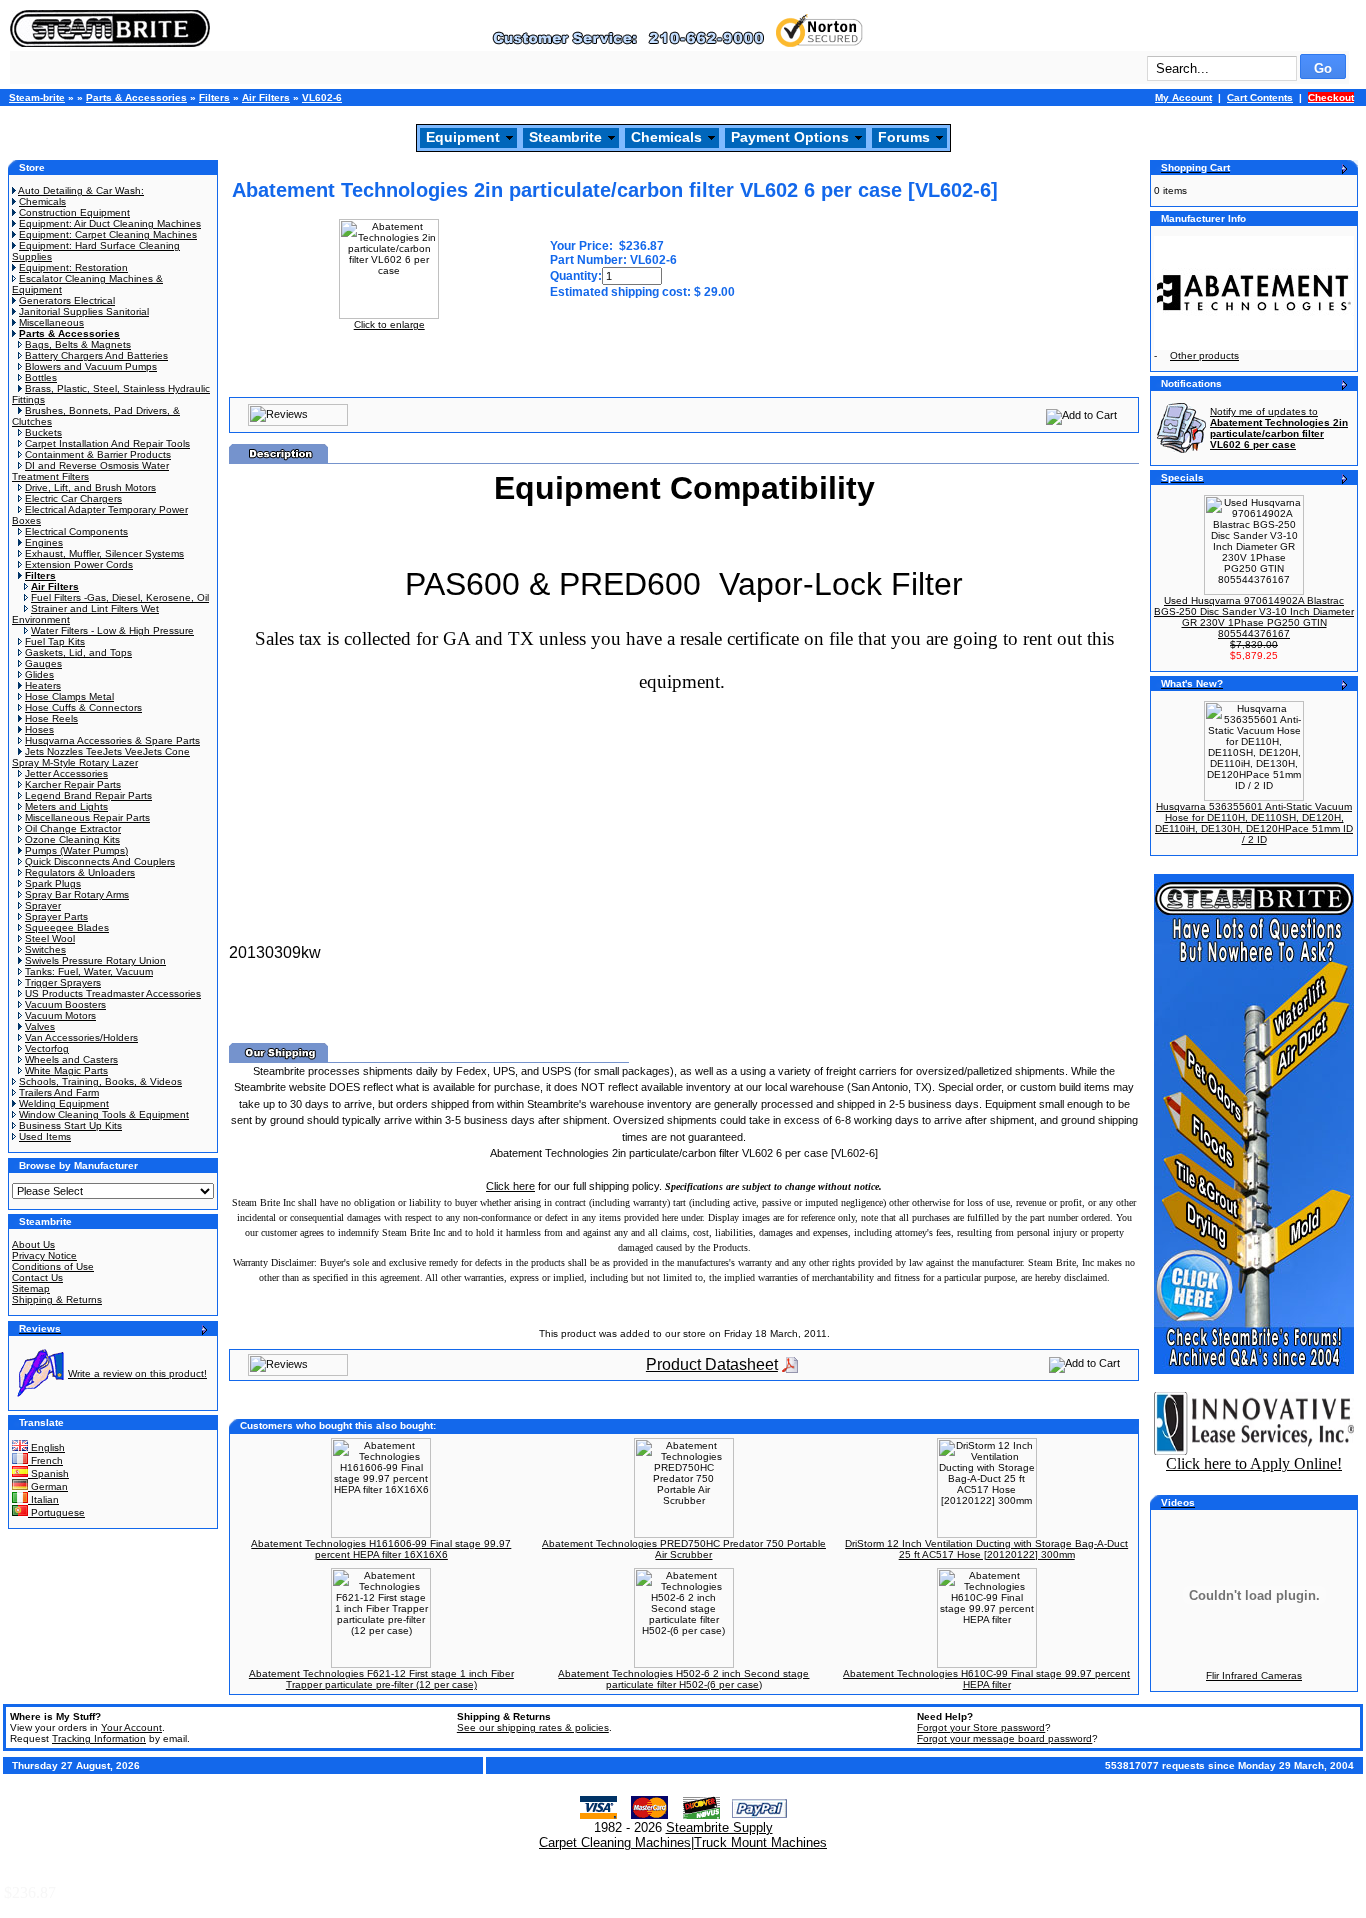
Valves (40, 1026)
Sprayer (43, 905)
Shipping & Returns (57, 1299)
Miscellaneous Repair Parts (87, 817)
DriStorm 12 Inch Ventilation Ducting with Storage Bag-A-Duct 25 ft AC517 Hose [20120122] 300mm (986, 1549)
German (48, 1486)
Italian (43, 1499)
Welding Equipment (64, 1103)
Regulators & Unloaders (80, 872)
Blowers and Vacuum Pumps (91, 366)
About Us (33, 1244)
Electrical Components (76, 531)
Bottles (41, 377)
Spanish (48, 1473)
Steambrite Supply (719, 1827)
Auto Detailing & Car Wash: (81, 190)
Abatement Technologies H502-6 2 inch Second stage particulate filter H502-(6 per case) (683, 1679)
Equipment (463, 137)
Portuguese (56, 1512)
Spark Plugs (53, 883)
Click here (510, 1186)
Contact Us (37, 1277)
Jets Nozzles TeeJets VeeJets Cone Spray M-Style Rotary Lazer (101, 757)
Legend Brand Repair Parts (88, 795)
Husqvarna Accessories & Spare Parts (112, 740)
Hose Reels (51, 718)
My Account (1183, 97)
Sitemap (31, 1288)
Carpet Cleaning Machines (615, 1842)
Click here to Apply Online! (1254, 1463)
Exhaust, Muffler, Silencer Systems (104, 553)
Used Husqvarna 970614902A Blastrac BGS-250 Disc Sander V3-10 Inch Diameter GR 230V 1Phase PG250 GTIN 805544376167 (1254, 617)
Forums (904, 137)
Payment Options (790, 137)
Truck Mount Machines (760, 1842)
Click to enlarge (389, 324)
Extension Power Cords (79, 564)
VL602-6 (322, 97)
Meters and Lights (66, 806)
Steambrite (565, 137)
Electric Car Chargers (73, 498)
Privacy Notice (44, 1255)
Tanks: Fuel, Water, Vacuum (89, 971)
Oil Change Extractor (73, 828)
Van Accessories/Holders (81, 1037)
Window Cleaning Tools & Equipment (104, 1114)
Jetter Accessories (66, 773)
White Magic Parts (66, 1070)
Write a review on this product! (137, 1373)
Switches (45, 949)
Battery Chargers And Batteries (96, 355)
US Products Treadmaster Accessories (113, 993)
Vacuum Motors (60, 1015)
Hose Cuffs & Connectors (83, 707)
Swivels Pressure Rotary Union (95, 960)
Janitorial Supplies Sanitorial (84, 311)
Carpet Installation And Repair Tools (107, 443)
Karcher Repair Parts (73, 784)
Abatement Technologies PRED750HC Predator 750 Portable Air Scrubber (684, 1549)
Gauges (43, 663)
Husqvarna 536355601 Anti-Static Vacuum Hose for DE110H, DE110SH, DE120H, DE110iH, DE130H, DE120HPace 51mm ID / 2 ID (1254, 823)
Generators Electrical (67, 300)
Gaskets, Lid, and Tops (78, 652)
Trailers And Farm (59, 1092)
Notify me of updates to (1279, 428)
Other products (1204, 355)
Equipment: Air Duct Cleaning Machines (110, 223)
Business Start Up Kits (70, 1125)
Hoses (39, 729)
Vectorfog (47, 1048)
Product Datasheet (712, 1364)
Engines (44, 542)
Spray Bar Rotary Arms (77, 894)
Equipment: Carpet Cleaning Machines (108, 234)
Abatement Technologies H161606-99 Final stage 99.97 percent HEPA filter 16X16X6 (381, 1549)
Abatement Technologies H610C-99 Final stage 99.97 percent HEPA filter (986, 1679)
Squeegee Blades (67, 927)
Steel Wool (50, 938)
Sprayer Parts (56, 916)
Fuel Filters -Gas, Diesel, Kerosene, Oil (120, 597)
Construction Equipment (74, 212)
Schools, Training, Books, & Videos (100, 1081)
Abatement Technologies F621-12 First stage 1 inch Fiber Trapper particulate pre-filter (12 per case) (381, 1679)
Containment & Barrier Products (98, 454)
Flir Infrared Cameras (1254, 1675)
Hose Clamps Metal (69, 696)
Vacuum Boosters (65, 1004)
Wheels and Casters (71, 1059)
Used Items (45, 1136)
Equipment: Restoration (73, 267)
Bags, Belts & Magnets (78, 344)
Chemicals (666, 137)
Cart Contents (1260, 97)
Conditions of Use (53, 1266)
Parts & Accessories (136, 97)
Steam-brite (37, 97)
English (46, 1447)
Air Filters (266, 97)
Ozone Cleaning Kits (72, 839)
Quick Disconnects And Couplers (100, 861)
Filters (214, 97)
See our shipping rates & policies (533, 1727)
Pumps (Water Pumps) (76, 850)
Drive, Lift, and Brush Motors (90, 487)
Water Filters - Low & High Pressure (112, 630)
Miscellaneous (51, 322)
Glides (39, 674)
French (45, 1460)
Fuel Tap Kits (55, 641)
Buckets (43, 432)
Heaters (43, 685)
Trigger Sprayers (63, 982)
